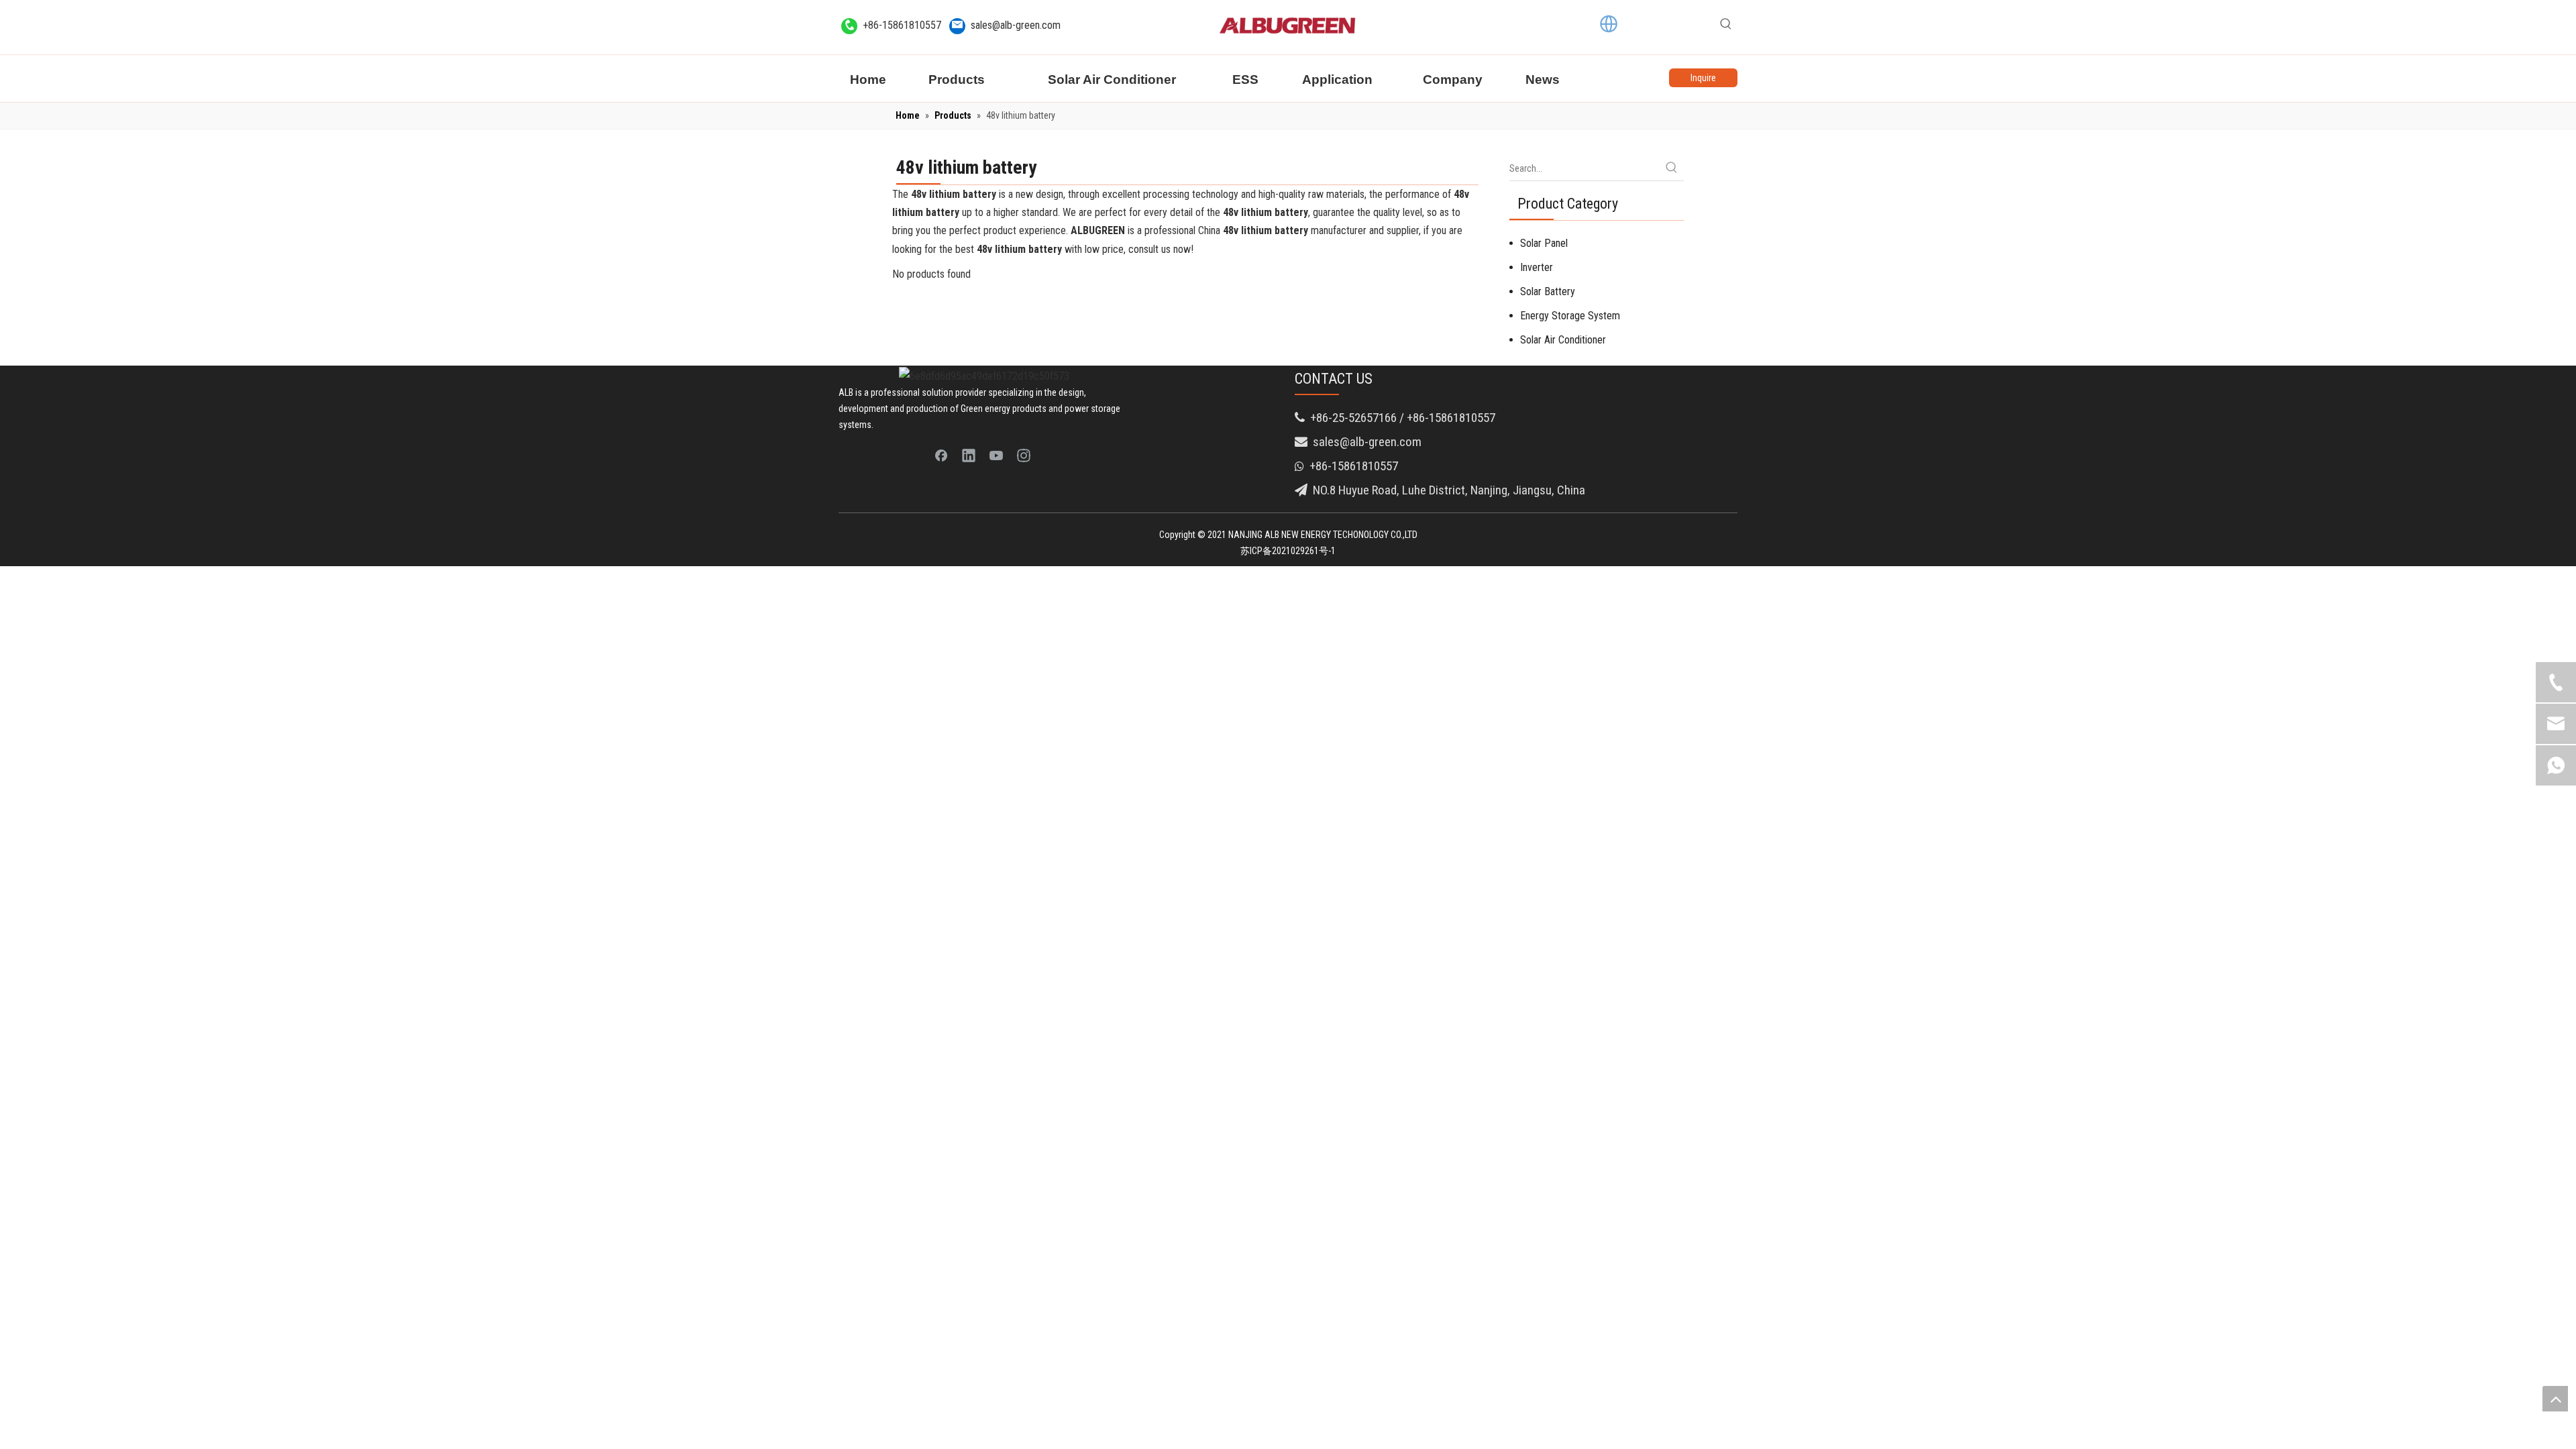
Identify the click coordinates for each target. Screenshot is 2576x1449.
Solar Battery (1548, 291)
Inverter (1537, 267)
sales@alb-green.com (1016, 25)
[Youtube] (996, 455)
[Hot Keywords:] (1726, 24)
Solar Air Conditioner (1563, 340)
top (2555, 1399)
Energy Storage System (1570, 316)
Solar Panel (1544, 243)
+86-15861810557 (902, 25)
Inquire (1703, 78)
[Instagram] (1024, 455)
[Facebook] (941, 455)
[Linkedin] (969, 455)
